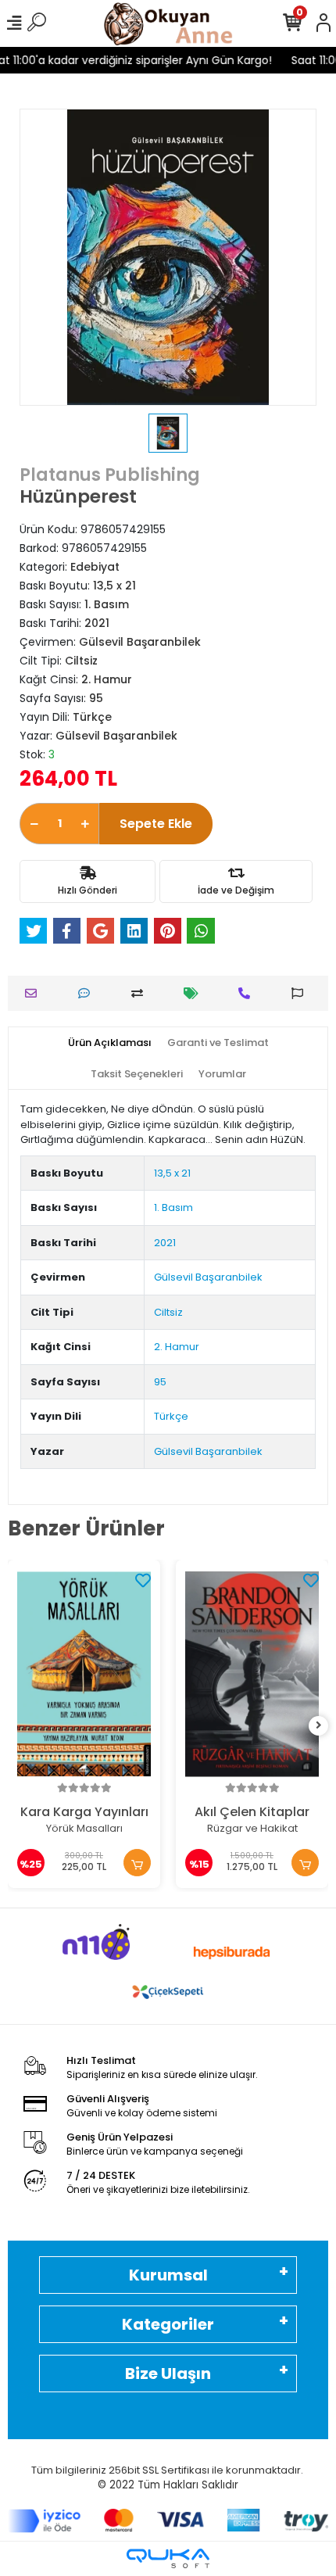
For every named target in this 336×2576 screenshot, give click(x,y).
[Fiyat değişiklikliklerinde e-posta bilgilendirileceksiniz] (195, 993)
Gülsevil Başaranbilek (208, 1277)
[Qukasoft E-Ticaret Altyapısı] (168, 2558)
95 (160, 1382)
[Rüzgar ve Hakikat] (252, 1674)
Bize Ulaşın (168, 2374)
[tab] (110, 1043)
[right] (319, 1726)
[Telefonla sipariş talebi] (248, 993)
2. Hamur (177, 1347)
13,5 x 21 (172, 1173)
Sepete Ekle (156, 824)
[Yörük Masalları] (84, 1674)
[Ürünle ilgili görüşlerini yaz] (88, 993)
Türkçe (171, 1416)
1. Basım (173, 1207)
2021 (165, 1243)
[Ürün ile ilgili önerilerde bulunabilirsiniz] (301, 993)
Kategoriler (168, 2324)
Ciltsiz (168, 1312)
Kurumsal (168, 2275)
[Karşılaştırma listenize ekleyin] (141, 993)
